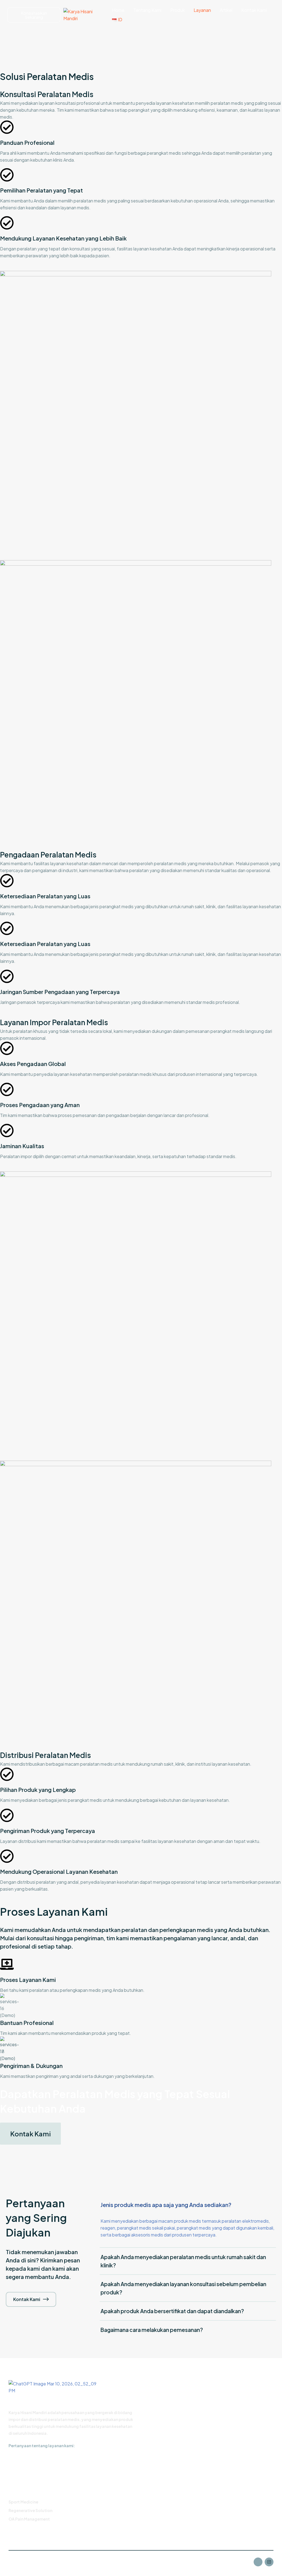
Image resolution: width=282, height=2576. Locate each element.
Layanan (202, 10)
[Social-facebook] (258, 2562)
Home (118, 10)
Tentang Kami (147, 10)
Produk (177, 10)
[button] (30, 2134)
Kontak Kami (254, 10)
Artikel (226, 10)
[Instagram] (269, 2562)
